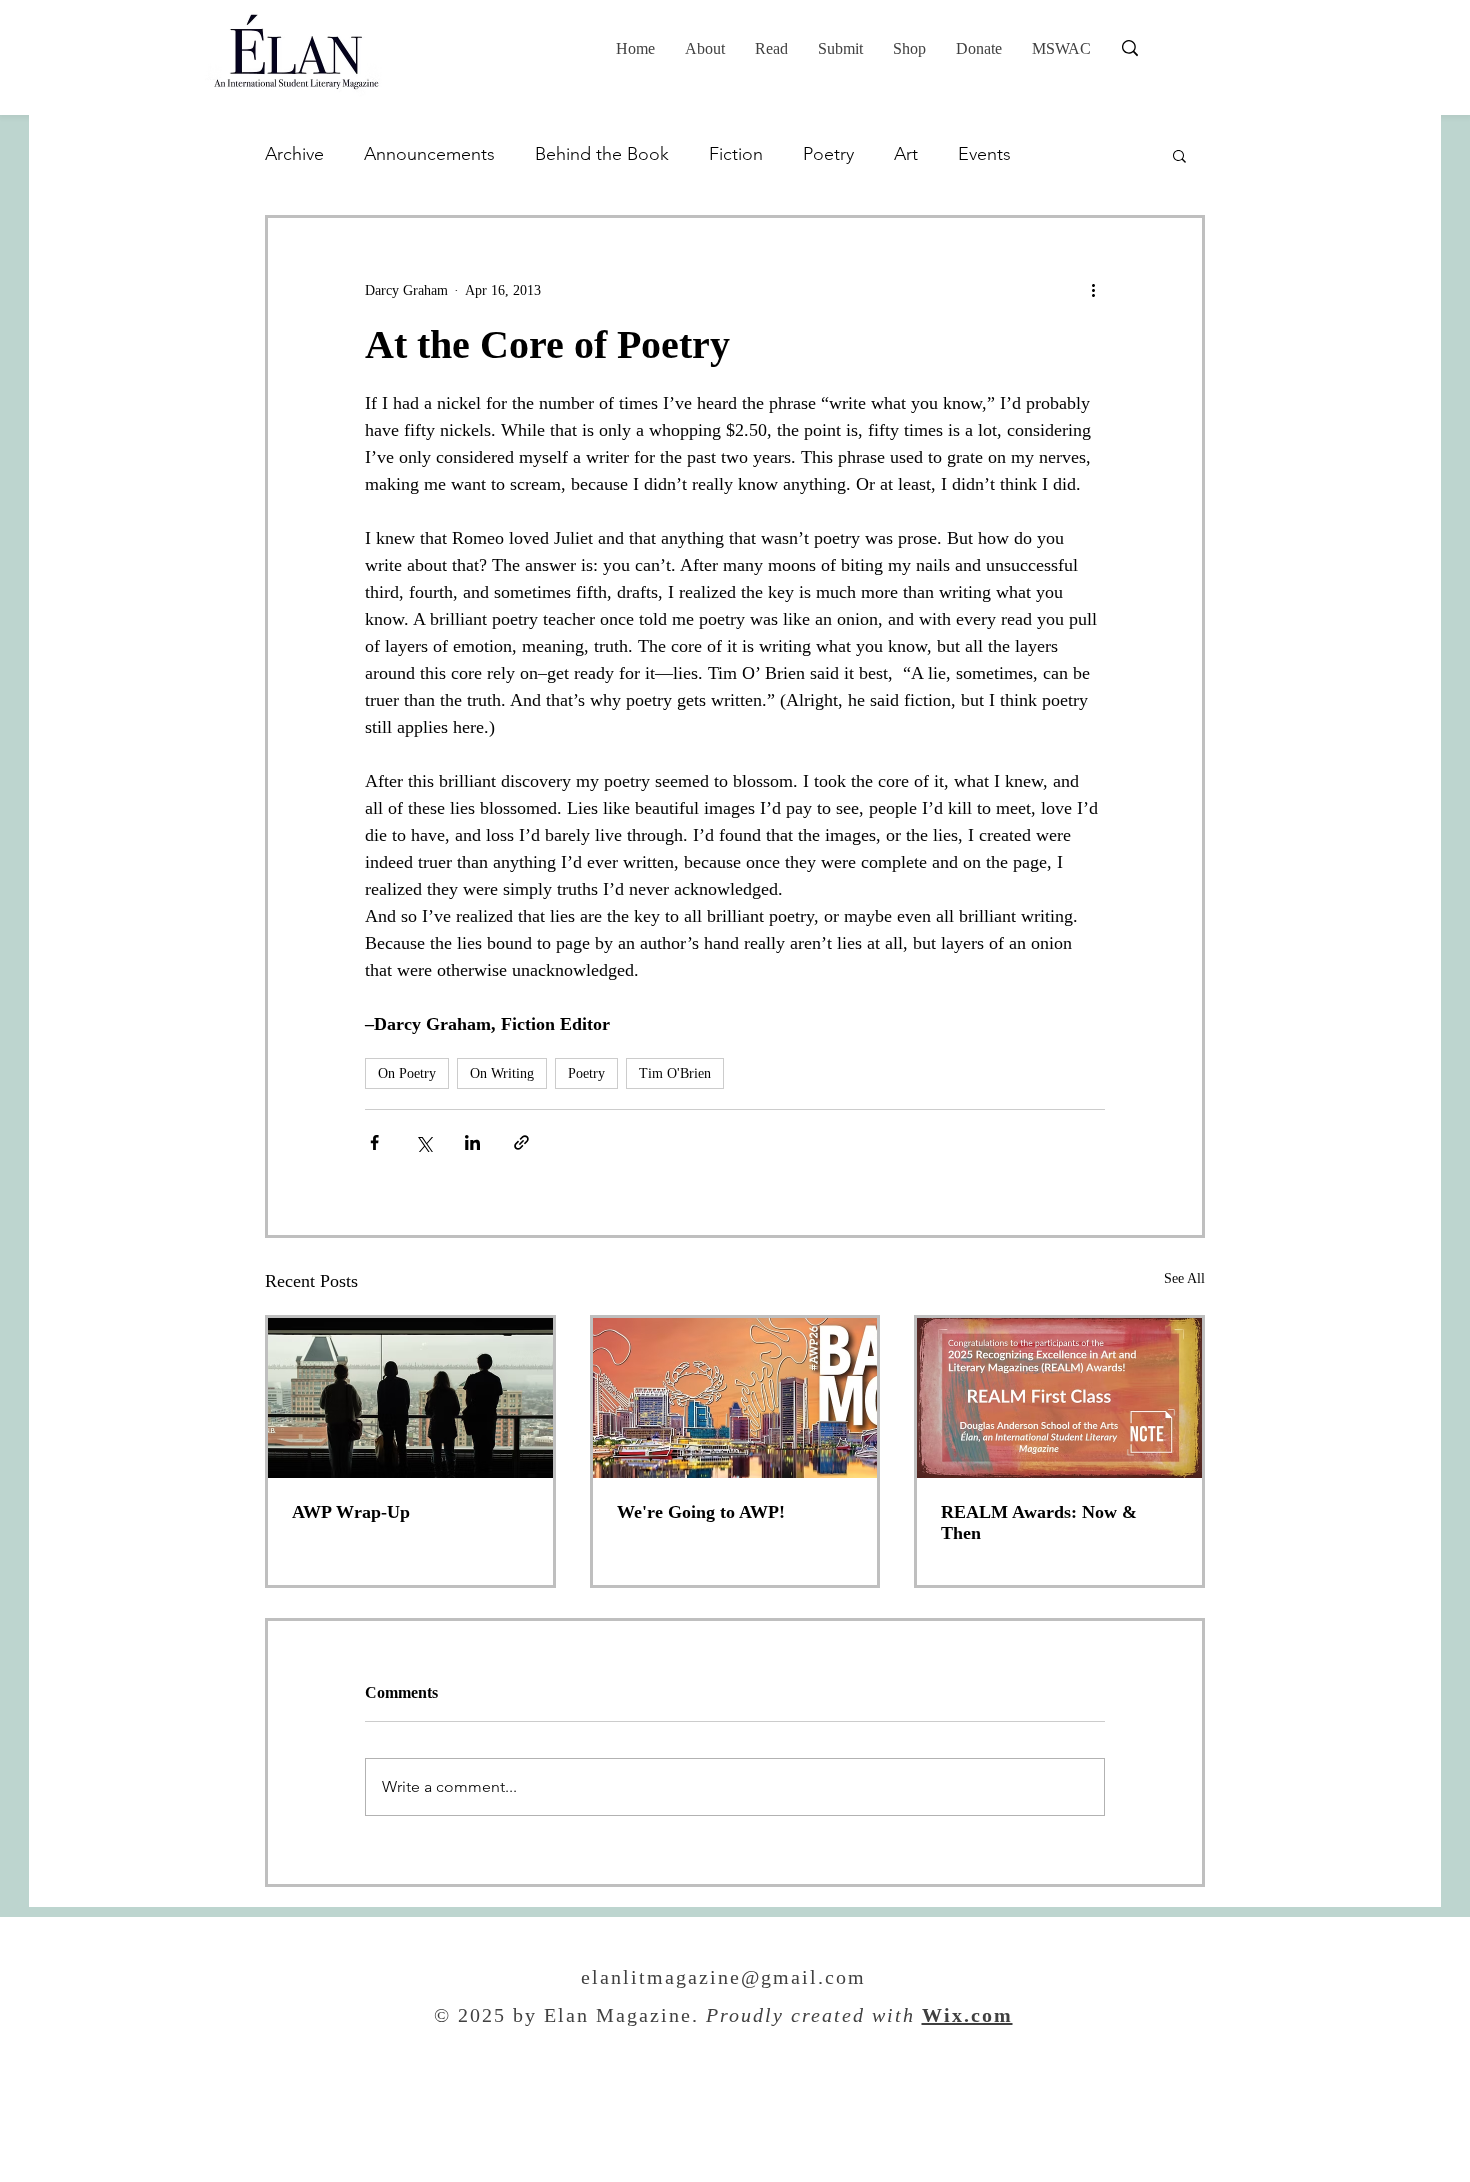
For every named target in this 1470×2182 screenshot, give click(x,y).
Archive (294, 154)
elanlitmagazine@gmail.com (723, 1979)
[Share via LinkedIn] (472, 1142)
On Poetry (407, 1073)
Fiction (736, 154)
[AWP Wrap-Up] (410, 1398)
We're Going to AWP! (701, 1512)
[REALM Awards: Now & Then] (1059, 1398)
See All (1184, 1278)
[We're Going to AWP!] (735, 1398)
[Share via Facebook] (374, 1142)
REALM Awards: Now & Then (1039, 1522)
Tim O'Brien (675, 1073)
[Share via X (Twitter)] (423, 1142)
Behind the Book (602, 154)
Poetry (828, 154)
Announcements (429, 154)
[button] (771, 49)
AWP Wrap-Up (351, 1512)
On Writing (502, 1073)
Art (906, 154)
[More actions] (1093, 290)
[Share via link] (521, 1142)
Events (984, 154)
